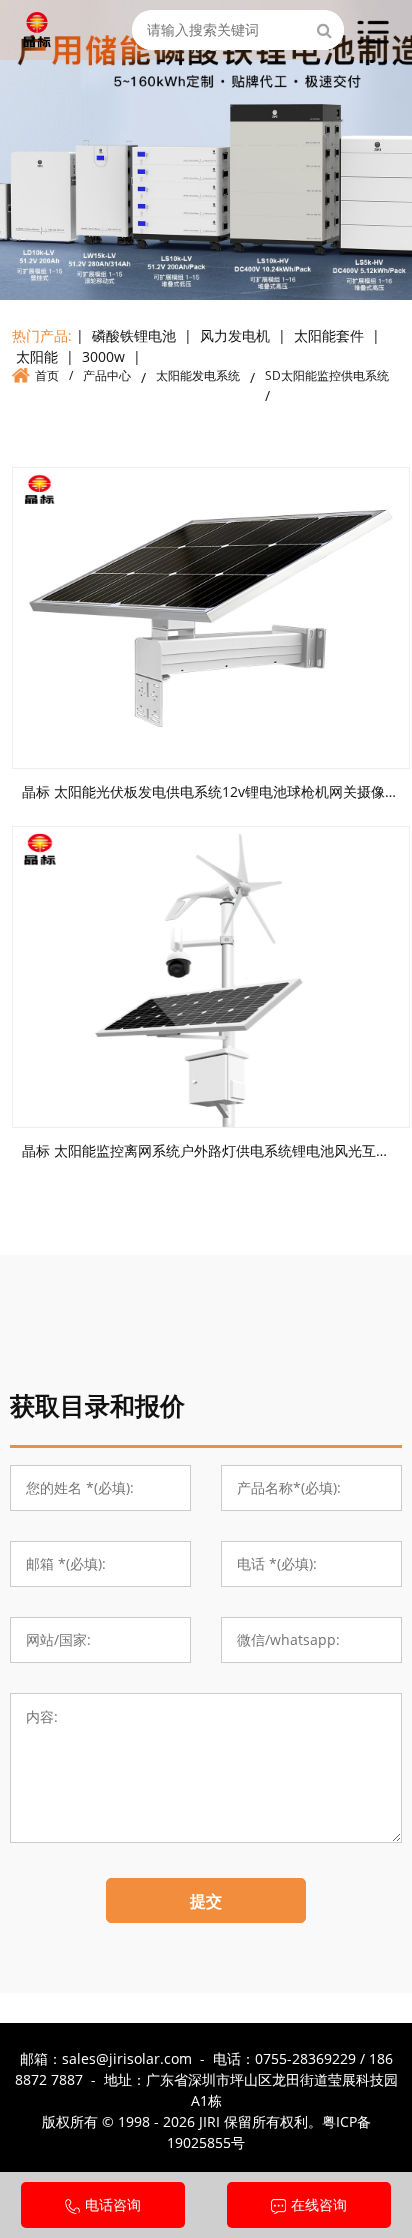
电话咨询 (113, 2204)
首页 (47, 375)
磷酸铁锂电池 (134, 335)
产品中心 (107, 375)
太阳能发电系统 (198, 375)
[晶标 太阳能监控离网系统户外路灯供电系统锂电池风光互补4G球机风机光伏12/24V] (211, 977)
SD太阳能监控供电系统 (327, 375)
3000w (103, 356)
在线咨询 (319, 2204)
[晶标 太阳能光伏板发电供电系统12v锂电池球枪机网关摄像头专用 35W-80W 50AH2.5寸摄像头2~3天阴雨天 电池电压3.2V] (211, 618)
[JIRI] (37, 27)
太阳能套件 (329, 335)
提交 (206, 1901)
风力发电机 (235, 335)
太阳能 (37, 356)
